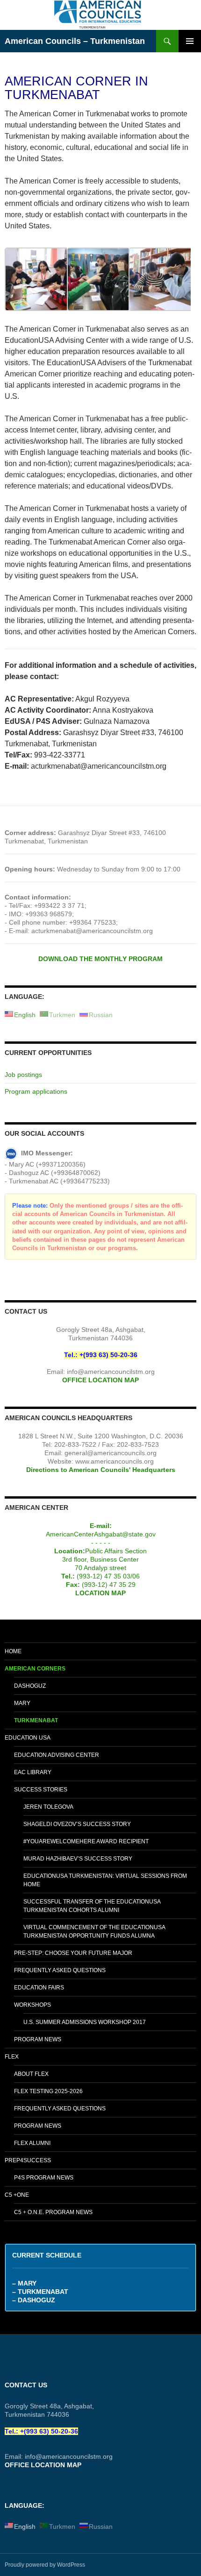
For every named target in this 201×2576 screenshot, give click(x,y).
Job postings (23, 1075)
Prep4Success (28, 2160)
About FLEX (31, 2074)
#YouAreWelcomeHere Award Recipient (86, 1841)
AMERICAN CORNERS (35, 1669)
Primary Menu (190, 41)
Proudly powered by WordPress (45, 2565)
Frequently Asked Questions (60, 1970)
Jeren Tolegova (48, 1807)
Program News (38, 2039)
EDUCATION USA (28, 1738)
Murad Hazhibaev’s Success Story (78, 1859)
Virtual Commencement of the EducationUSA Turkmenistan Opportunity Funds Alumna (94, 1932)
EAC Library (33, 1772)
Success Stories (41, 1790)
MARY (22, 1703)
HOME (13, 1651)
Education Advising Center (57, 1755)
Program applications (36, 1091)
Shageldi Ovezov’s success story (77, 1824)
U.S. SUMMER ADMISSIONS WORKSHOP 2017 (85, 2022)
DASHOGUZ (30, 1686)
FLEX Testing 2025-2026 (48, 2091)
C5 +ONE (17, 2195)
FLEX (12, 2057)
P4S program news (44, 2178)
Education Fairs (39, 1988)
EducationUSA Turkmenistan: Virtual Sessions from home (105, 1880)
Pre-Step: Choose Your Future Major (73, 1953)
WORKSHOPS (32, 2005)
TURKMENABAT (36, 1720)
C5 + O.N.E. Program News (53, 2212)
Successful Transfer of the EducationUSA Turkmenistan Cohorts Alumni (92, 1906)
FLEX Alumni (32, 2143)
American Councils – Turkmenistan (75, 41)
